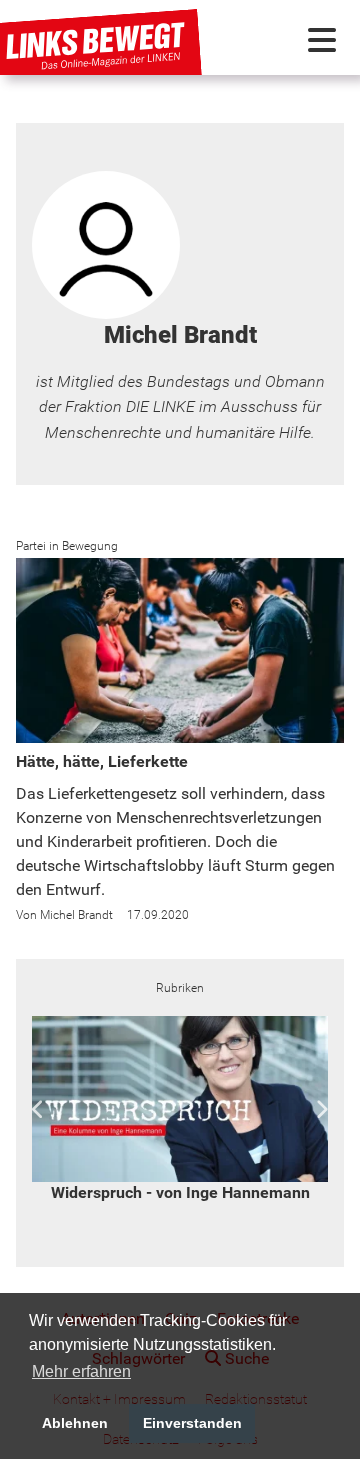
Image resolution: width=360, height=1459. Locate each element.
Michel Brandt (76, 915)
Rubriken (180, 988)
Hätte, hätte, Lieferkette (102, 761)
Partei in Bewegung (67, 546)
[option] (180, 1110)
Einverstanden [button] (192, 1423)
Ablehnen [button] (75, 1423)
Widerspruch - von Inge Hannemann (180, 1192)
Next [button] (321, 1110)
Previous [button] (38, 1110)
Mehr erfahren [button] (81, 1371)
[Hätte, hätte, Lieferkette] (180, 650)
